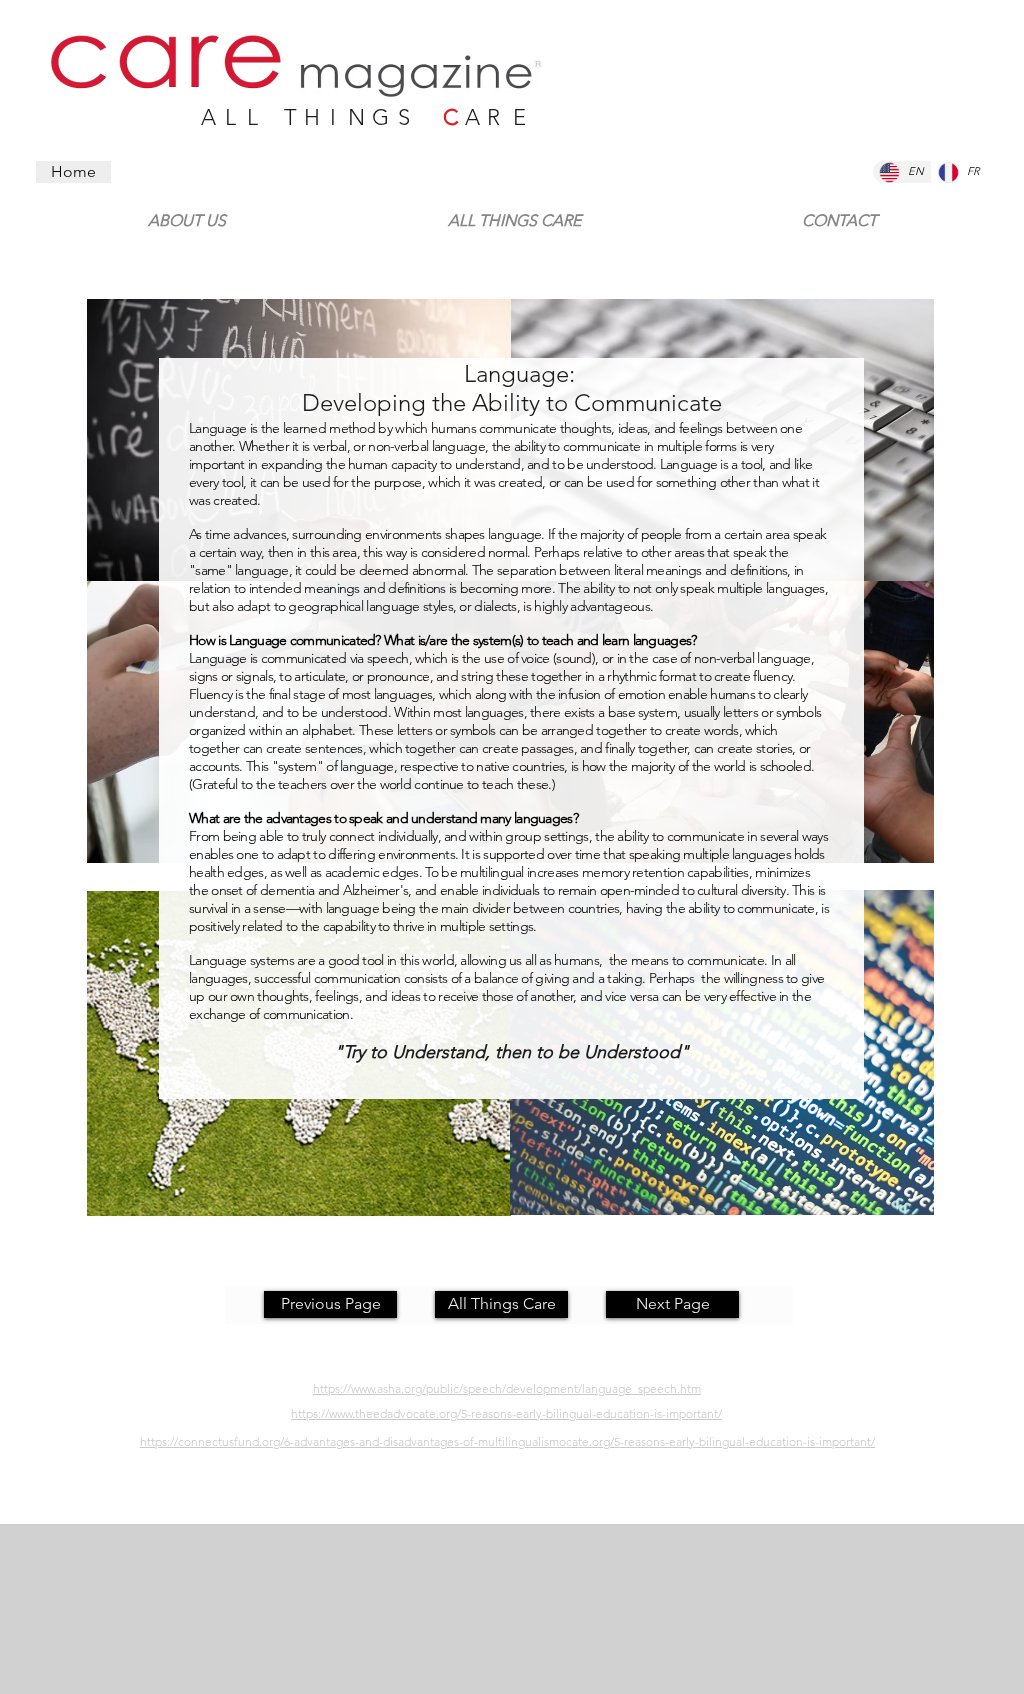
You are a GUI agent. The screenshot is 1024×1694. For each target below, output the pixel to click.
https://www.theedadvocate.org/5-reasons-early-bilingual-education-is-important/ (506, 1413)
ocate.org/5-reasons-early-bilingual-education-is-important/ (717, 1441)
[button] (839, 212)
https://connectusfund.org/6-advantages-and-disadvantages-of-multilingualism (349, 1441)
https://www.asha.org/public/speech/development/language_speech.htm (507, 1388)
